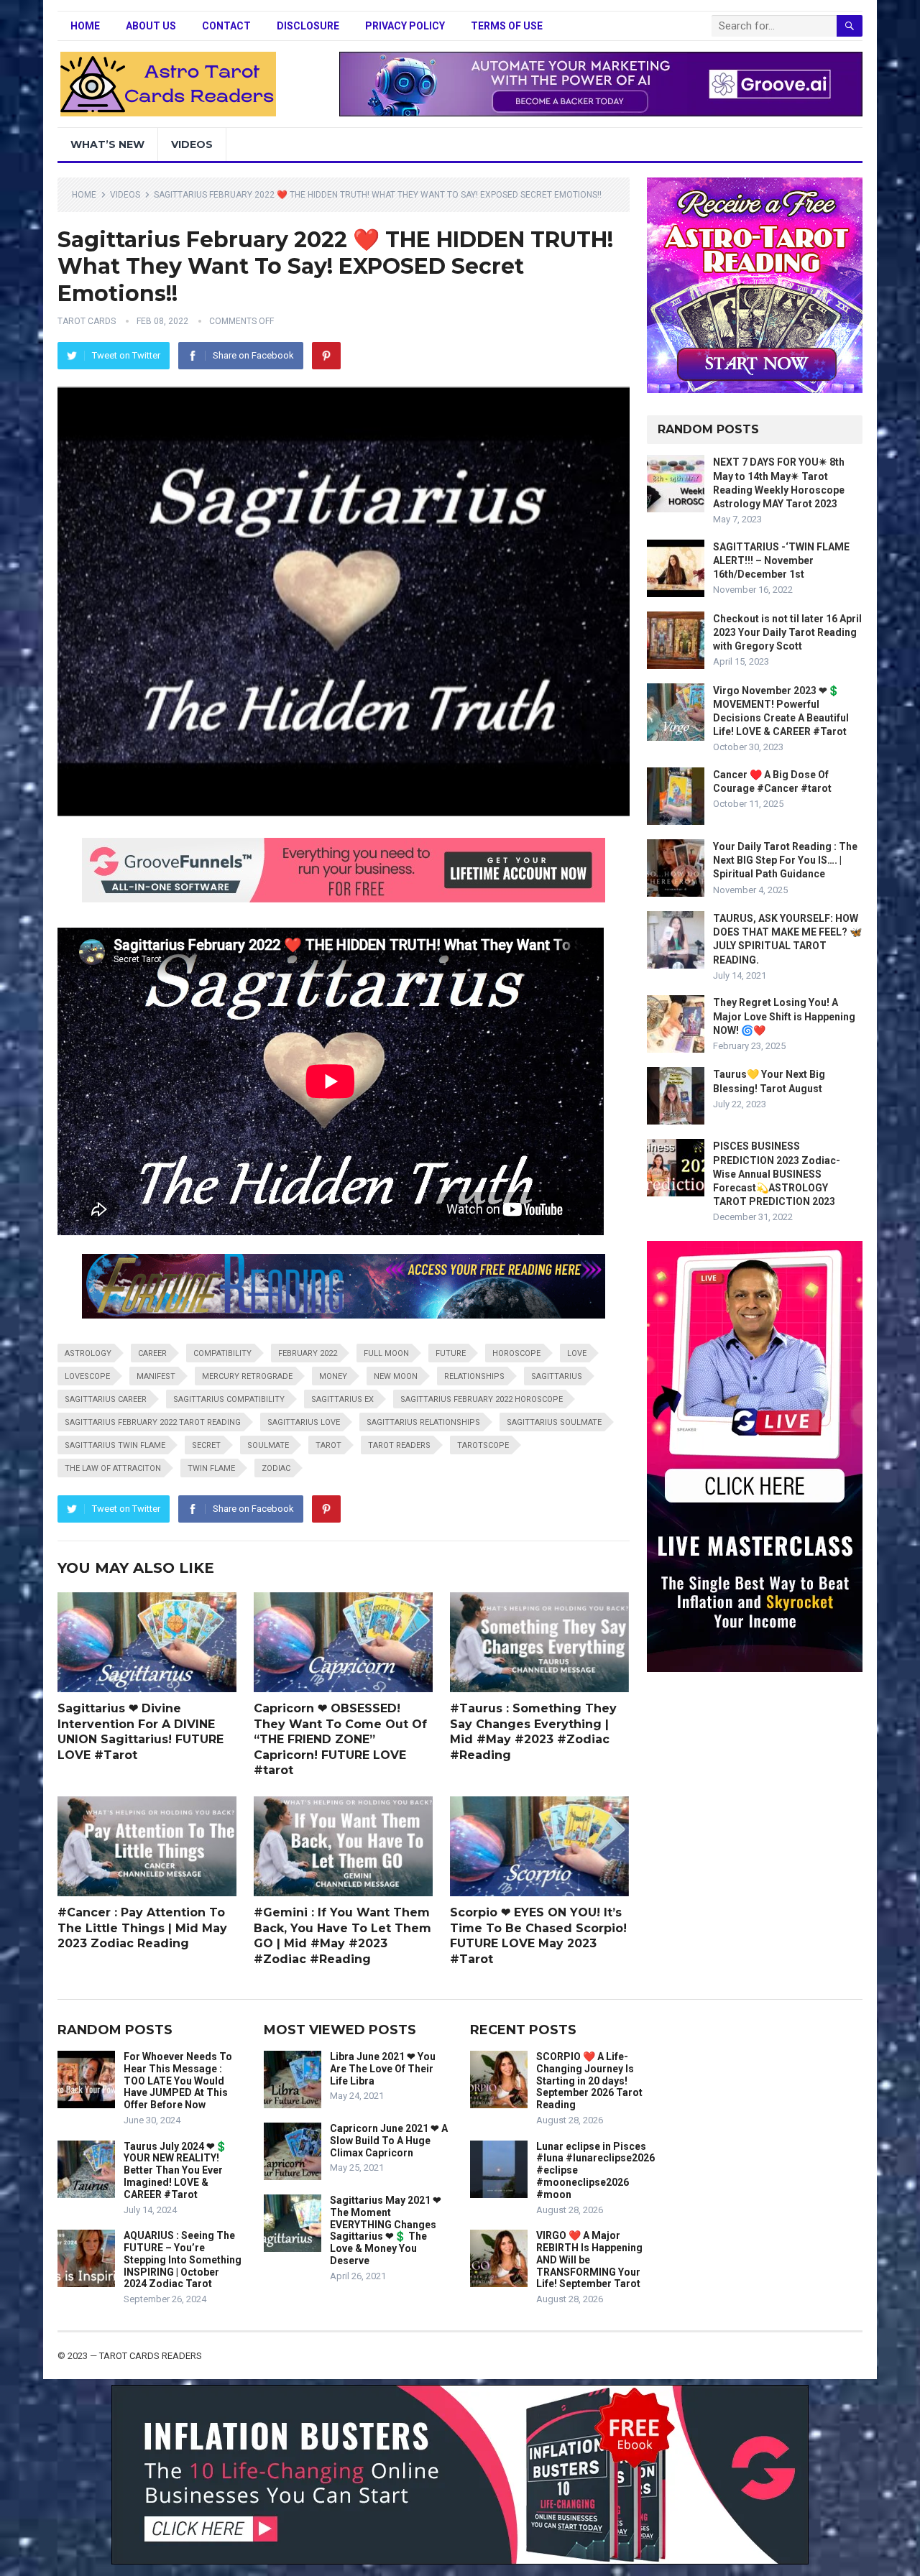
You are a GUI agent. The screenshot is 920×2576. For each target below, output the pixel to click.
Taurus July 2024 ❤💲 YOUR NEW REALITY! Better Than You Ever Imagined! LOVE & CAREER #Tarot (175, 2170)
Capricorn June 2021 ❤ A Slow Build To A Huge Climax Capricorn (389, 2141)
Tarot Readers (399, 1445)
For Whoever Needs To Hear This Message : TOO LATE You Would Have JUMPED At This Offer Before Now (178, 2081)
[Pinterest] (326, 356)
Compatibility (222, 1353)
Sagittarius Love (304, 1422)
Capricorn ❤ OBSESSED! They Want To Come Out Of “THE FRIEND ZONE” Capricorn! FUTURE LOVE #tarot (340, 1739)
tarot (328, 1445)
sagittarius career (106, 1399)
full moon (386, 1353)
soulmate (268, 1445)
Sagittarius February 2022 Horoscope (482, 1399)
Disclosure (308, 26)
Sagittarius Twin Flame (115, 1445)
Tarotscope (483, 1445)
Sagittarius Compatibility (229, 1399)
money (333, 1376)
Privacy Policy (405, 26)
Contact (226, 26)
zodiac (276, 1468)
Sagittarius (557, 1376)
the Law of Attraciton (113, 1468)
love (577, 1353)
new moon (396, 1376)
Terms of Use (507, 26)
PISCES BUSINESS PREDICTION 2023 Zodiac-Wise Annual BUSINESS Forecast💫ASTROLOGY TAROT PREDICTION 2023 (777, 1174)
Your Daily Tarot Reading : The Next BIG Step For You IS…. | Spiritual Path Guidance (785, 860)
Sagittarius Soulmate (554, 1422)
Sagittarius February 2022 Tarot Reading (153, 1422)
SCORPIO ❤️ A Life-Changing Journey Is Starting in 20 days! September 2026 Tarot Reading (589, 2081)
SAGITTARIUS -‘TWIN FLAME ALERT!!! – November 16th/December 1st (781, 560)
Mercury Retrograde (247, 1376)
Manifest (156, 1376)
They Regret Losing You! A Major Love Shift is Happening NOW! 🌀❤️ (784, 1016)
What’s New (107, 144)
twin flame (211, 1468)
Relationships (474, 1376)
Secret (206, 1445)
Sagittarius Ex (342, 1399)
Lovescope (87, 1376)
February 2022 (308, 1353)
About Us (151, 26)
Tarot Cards (87, 321)
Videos (192, 144)
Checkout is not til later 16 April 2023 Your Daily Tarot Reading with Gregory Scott (787, 632)
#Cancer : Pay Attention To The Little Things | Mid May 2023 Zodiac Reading (142, 1928)
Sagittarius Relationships (423, 1422)
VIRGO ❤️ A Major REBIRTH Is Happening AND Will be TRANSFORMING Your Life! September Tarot (589, 2259)
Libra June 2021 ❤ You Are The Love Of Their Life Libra (383, 2069)
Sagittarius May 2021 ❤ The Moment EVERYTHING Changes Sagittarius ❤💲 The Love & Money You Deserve (386, 2230)
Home (85, 26)
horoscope (516, 1353)
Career (152, 1353)
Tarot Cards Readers (151, 2356)
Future (451, 1353)
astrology (88, 1353)
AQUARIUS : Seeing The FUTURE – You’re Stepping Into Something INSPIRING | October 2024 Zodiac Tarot (183, 2259)
